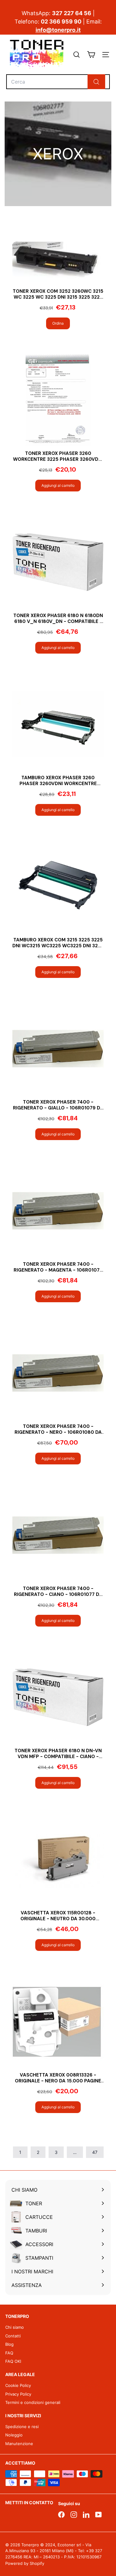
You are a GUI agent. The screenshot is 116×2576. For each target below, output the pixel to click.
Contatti (13, 2336)
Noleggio (14, 2435)
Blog (9, 2344)
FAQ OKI (13, 2361)
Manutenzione (19, 2444)
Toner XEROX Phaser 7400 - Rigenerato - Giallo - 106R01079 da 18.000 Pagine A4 (58, 1105)
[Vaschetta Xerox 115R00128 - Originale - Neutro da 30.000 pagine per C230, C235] (58, 1859)
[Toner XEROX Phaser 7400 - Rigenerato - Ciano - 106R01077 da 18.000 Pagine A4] (58, 1535)
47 (95, 2152)
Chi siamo (15, 2327)
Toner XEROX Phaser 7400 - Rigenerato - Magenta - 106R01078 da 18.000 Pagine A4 (58, 1267)
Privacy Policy (18, 2394)
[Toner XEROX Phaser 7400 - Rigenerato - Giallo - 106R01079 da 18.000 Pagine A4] (58, 1049)
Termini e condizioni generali (33, 2402)
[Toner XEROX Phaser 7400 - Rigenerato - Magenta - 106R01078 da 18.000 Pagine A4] (58, 1211)
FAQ (9, 2353)
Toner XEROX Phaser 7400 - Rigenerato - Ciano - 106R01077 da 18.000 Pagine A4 (58, 1592)
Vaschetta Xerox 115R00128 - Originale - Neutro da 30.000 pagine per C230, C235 (58, 1916)
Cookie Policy (18, 2385)
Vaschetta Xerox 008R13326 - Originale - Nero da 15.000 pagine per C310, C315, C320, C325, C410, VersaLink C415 (58, 2078)
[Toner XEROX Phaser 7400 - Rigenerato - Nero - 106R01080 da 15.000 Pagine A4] (58, 1373)
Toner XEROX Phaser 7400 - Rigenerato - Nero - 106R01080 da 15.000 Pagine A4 (58, 1430)
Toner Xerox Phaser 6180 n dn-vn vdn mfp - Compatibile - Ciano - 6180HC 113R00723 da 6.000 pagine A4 (58, 1754)
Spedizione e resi (22, 2427)
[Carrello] (91, 55)
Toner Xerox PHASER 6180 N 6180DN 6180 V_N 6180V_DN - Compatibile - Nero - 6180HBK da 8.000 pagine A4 (58, 619)
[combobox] (58, 82)
